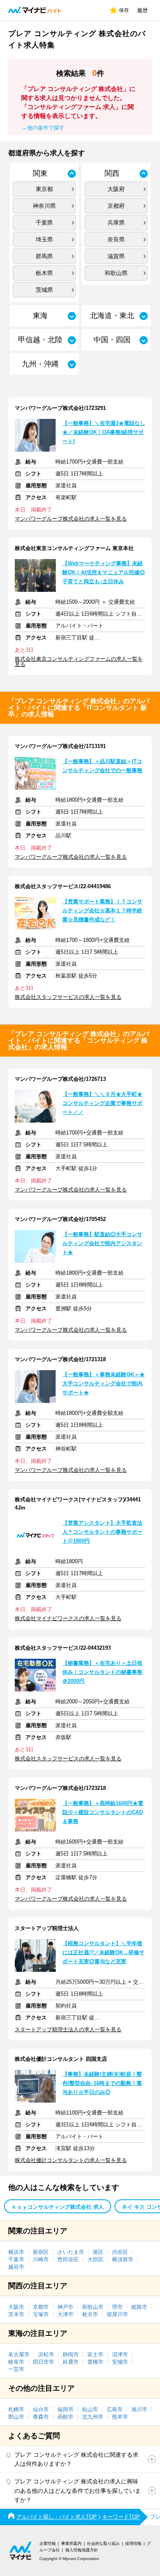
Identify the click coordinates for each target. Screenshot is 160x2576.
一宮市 (16, 2369)
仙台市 (41, 2409)
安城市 (120, 2362)
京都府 (116, 206)
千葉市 (16, 2259)
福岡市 (65, 2409)
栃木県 (44, 273)
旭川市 (139, 2409)
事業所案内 (71, 2543)
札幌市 (16, 2409)
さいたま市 (71, 2252)
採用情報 (133, 2543)
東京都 (44, 189)
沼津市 (120, 2354)
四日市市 (43, 2362)
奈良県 (116, 239)
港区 (98, 2252)
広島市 (115, 2409)
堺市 (117, 2307)
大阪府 (116, 189)
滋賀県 (116, 256)
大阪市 (16, 2307)
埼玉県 (44, 239)
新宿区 (41, 2252)
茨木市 (16, 2314)
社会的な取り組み (103, 2543)
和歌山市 (93, 2307)
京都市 (41, 2307)
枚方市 (90, 2314)
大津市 (65, 2314)
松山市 (90, 2409)
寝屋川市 (117, 2314)
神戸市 (65, 2307)
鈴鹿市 (71, 2362)
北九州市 (93, 2417)
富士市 (95, 2354)
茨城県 (44, 290)
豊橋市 (95, 2362)
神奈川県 (44, 206)
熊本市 (120, 2417)
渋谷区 (120, 2252)
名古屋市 (19, 2354)
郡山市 (16, 2417)
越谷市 (16, 2267)
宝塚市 (41, 2314)
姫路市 (139, 2307)
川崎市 (41, 2259)
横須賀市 (123, 2259)
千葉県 (44, 223)
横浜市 (16, 2252)
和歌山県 (116, 273)
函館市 (65, 2417)
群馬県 (44, 256)
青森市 (41, 2417)
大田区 (95, 2259)
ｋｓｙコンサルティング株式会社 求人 (58, 2207)
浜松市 (46, 2354)
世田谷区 (68, 2259)
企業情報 (48, 2543)
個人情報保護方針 (82, 2550)
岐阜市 (16, 2362)
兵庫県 (116, 223)
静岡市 (71, 2354)
